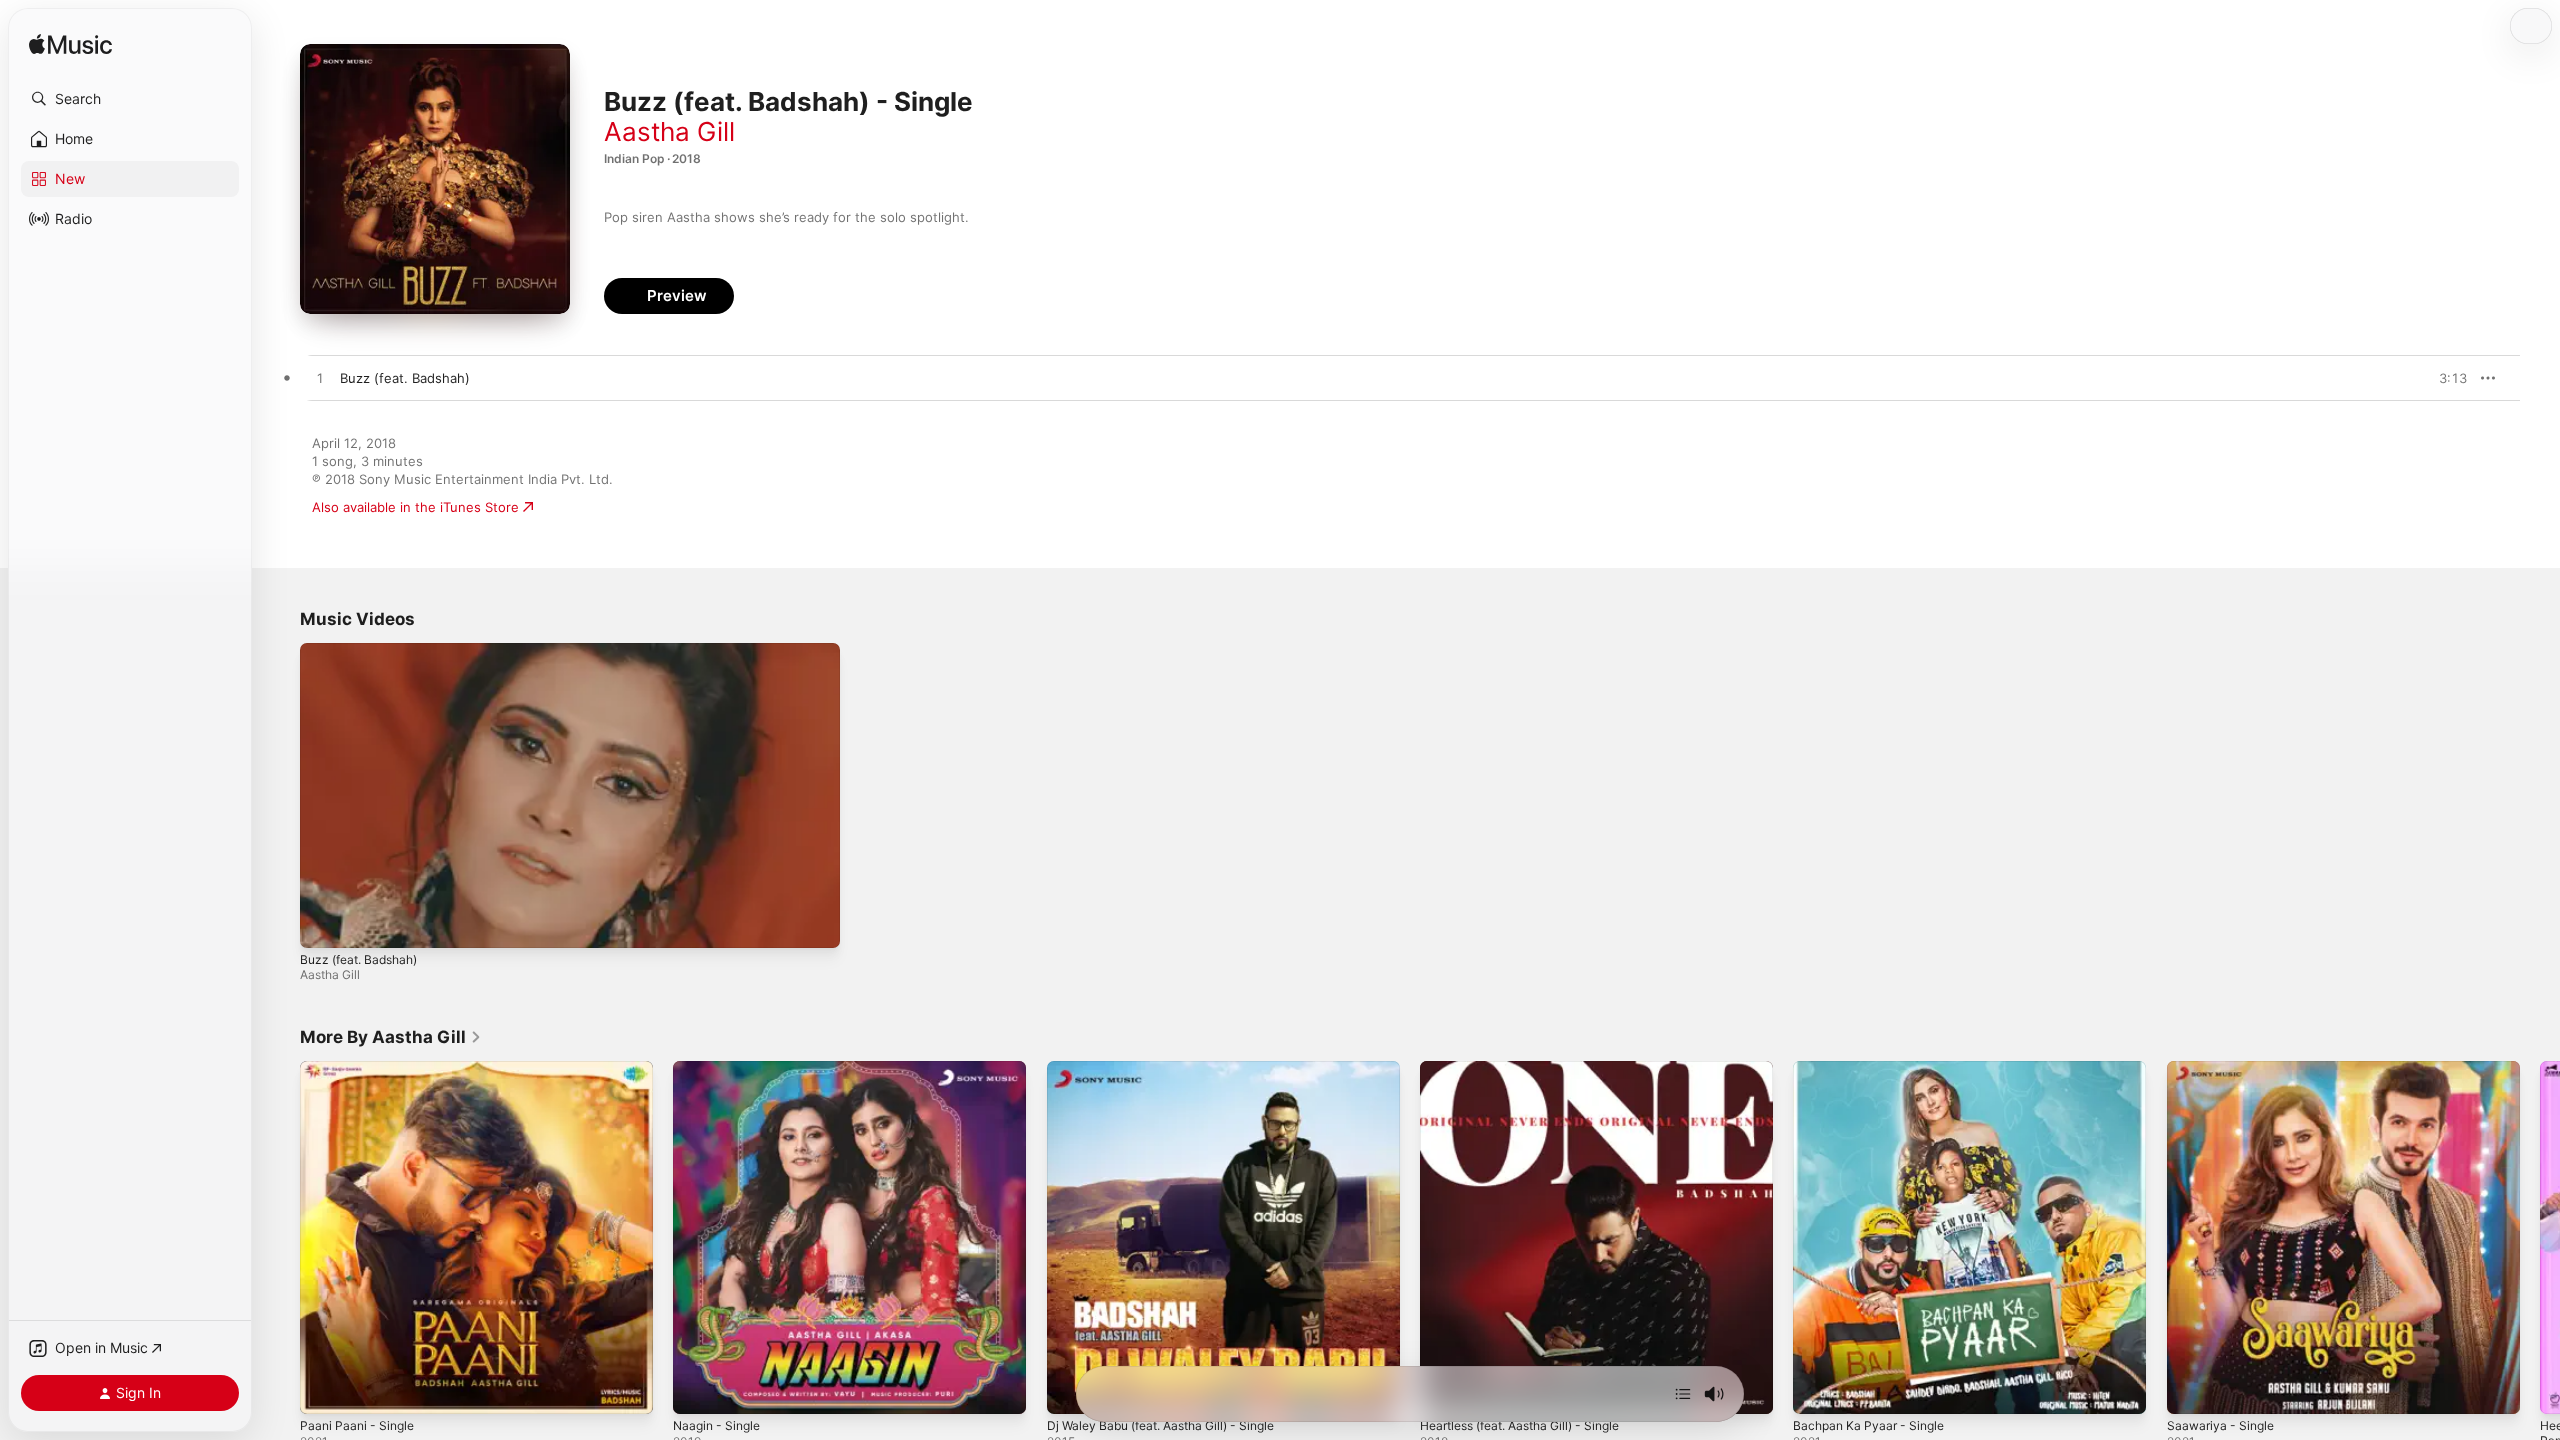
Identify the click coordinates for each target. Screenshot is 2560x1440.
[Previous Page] (280, 1238)
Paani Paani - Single (361, 1069)
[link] (391, 1037)
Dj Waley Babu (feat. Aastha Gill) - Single (1173, 1069)
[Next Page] (2540, 1238)
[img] (70, 45)
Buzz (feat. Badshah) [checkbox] (405, 378)
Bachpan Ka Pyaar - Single (1874, 1069)
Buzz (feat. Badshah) (358, 959)
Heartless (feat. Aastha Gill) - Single (1532, 1069)
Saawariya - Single (2224, 1069)
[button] (130, 99)
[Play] (325, 923)
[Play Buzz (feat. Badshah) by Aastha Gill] (320, 379)
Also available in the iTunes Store (415, 507)
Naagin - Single (720, 1069)
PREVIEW (2445, 378)
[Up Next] (1683, 1394)
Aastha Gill (669, 131)
